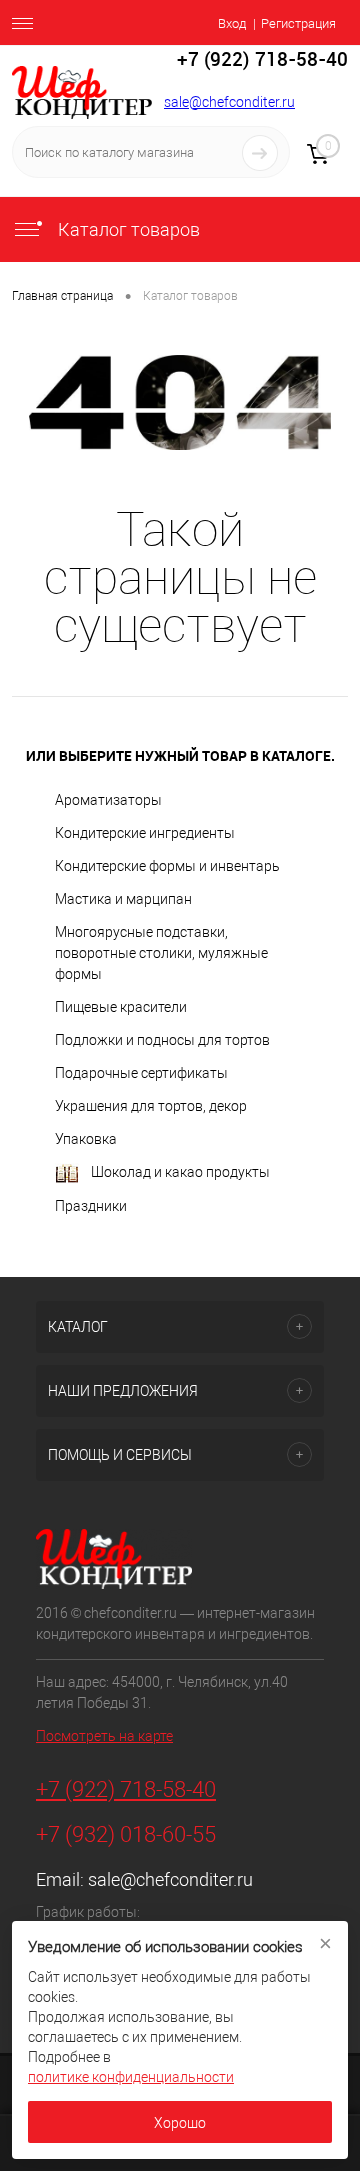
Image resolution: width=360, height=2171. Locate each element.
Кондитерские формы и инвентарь (167, 866)
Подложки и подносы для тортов (162, 1040)
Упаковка (86, 1139)
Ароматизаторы (108, 800)
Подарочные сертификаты (141, 1073)
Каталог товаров (127, 229)
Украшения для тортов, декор (151, 1106)
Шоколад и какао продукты (180, 1172)
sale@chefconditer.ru (229, 102)
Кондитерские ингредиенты (145, 833)
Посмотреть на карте (104, 1736)
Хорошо (180, 2123)
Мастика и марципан (123, 899)
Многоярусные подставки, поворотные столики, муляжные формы (161, 953)
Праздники (91, 1206)
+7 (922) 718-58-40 (126, 1789)
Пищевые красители (121, 1007)
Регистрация (298, 23)
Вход (232, 23)
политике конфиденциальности (131, 2077)
